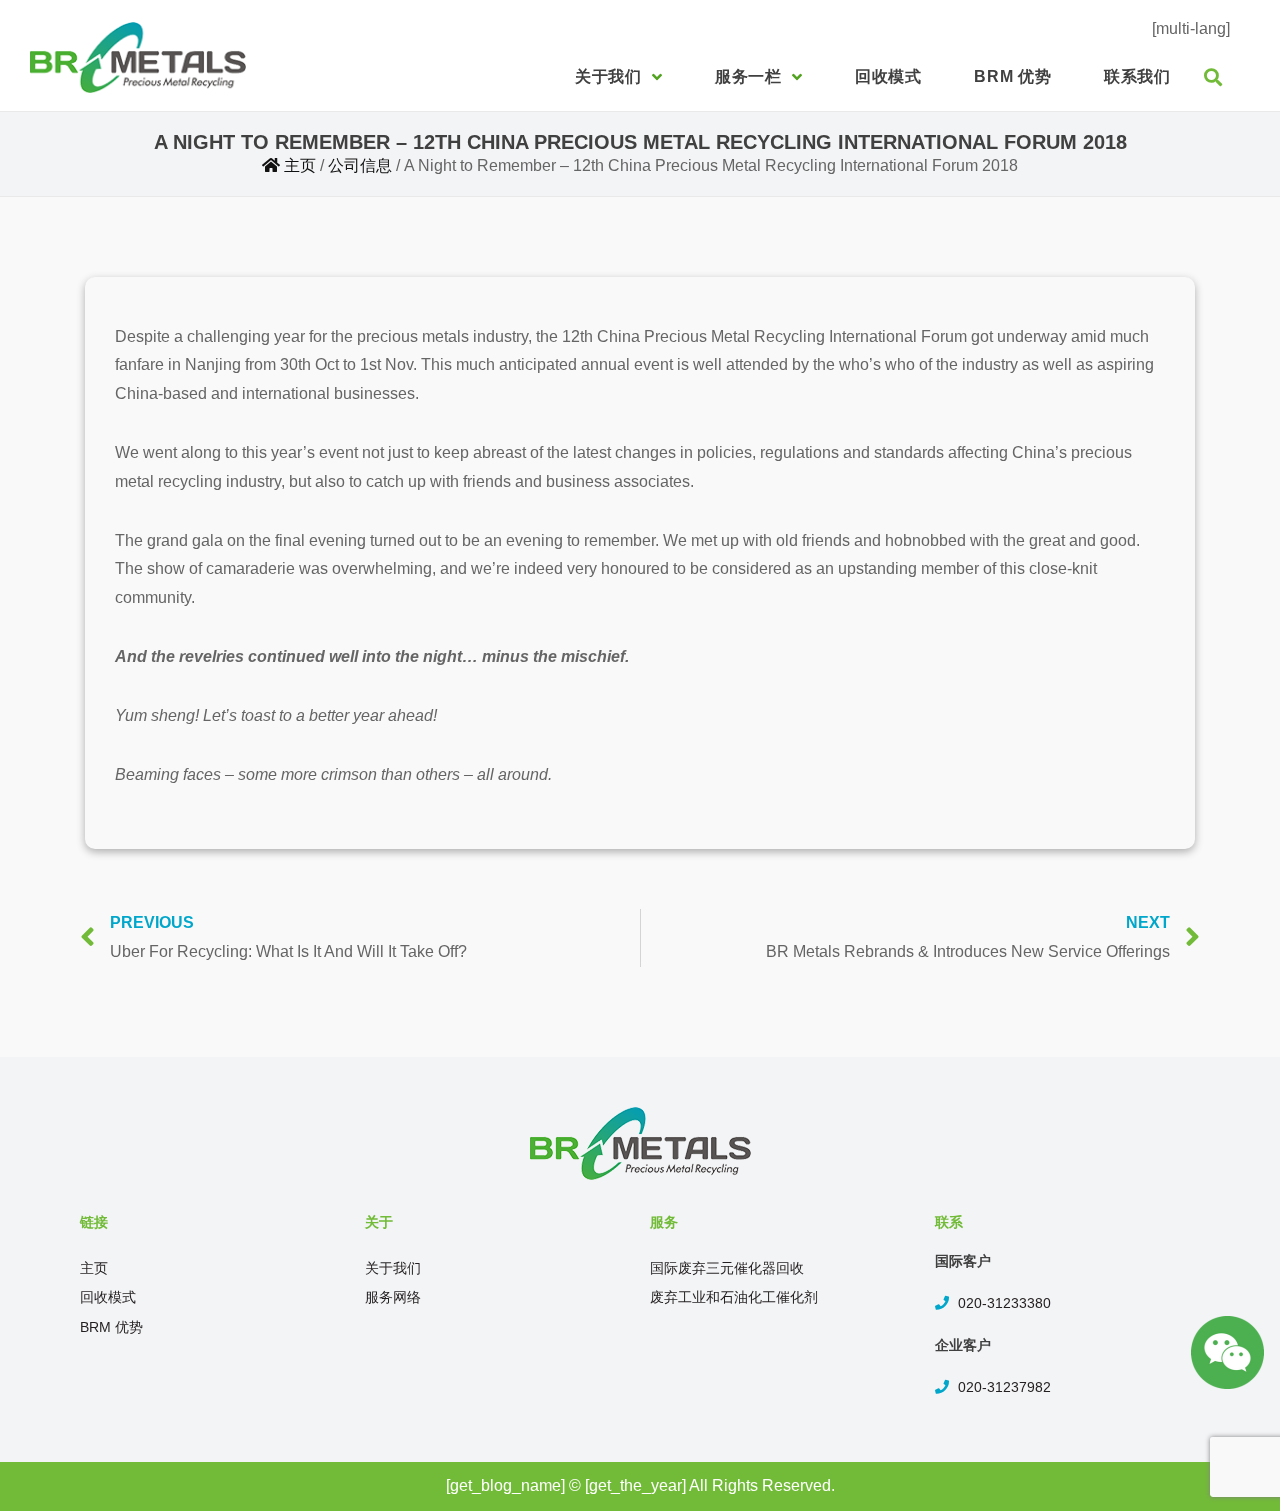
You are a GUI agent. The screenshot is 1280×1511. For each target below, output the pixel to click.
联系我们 (1137, 76)
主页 (94, 1268)
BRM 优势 (1013, 76)
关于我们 (608, 76)
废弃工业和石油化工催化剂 (734, 1297)
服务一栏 (748, 76)
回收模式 (888, 76)
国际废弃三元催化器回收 (727, 1268)
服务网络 (393, 1297)
